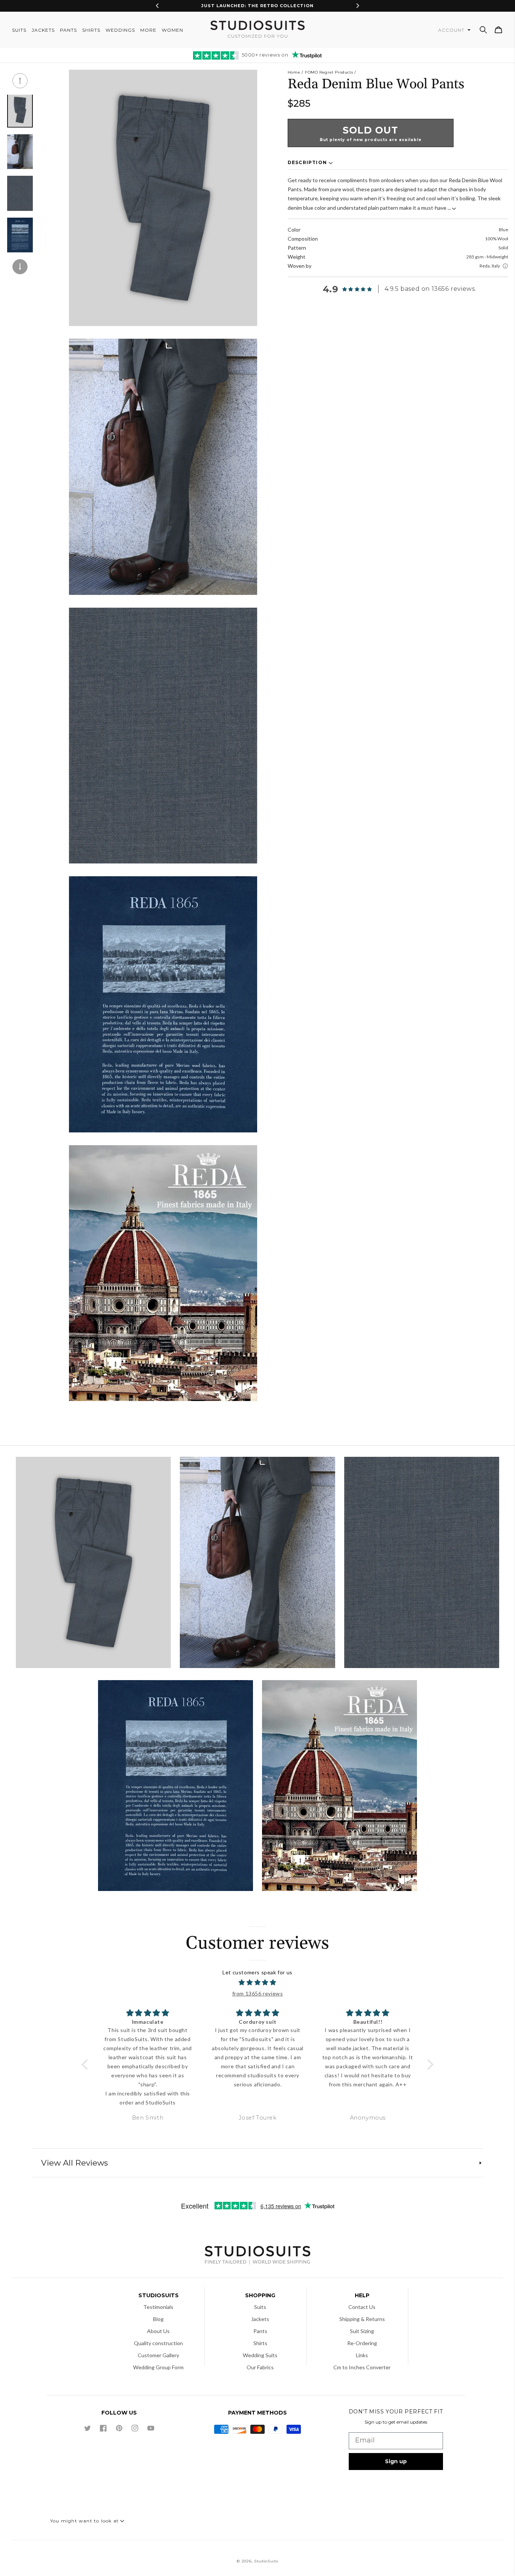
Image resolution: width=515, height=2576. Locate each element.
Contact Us (362, 2307)
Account (452, 30)
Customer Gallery (158, 2355)
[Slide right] (20, 267)
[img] (258, 1983)
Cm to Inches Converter (362, 2367)
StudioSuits (266, 2561)
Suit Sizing (362, 2331)
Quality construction (158, 2343)
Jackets (260, 2319)
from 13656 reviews (258, 1993)
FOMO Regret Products (329, 72)
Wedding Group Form (158, 2367)
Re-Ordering (362, 2343)
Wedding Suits (260, 2355)
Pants (260, 2331)
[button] (483, 30)
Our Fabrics (260, 2367)
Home (294, 72)
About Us (158, 2331)
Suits (260, 2307)
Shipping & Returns (362, 2319)
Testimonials (158, 2307)
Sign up (396, 2461)
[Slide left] (20, 81)
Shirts (260, 2343)
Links (362, 2355)
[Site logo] (257, 2256)
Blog (158, 2319)
